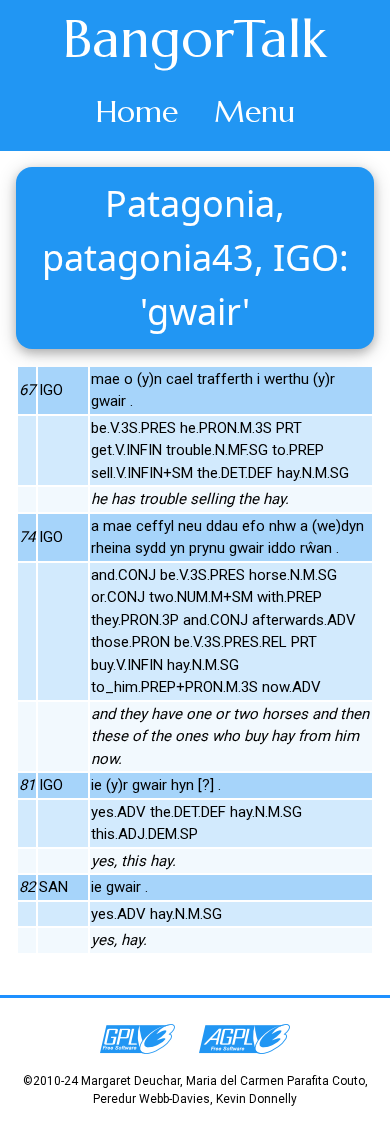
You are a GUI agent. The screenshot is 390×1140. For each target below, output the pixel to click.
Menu (254, 111)
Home (137, 111)
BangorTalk (195, 39)
